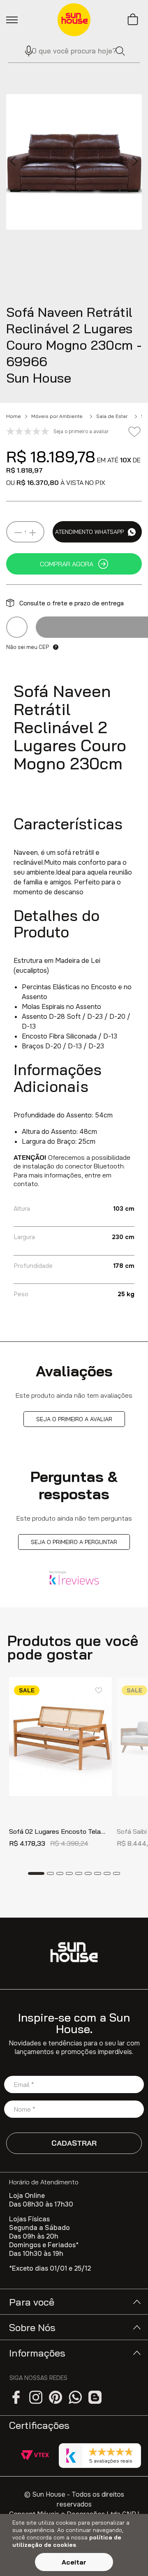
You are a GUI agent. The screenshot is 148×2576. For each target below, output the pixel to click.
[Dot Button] (36, 1873)
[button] (25, 51)
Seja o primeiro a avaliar (74, 1419)
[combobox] (74, 51)
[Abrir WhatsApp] (127, 2555)
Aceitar (74, 2562)
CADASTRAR (74, 2143)
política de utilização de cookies (67, 2541)
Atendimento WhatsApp (89, 532)
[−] (18, 533)
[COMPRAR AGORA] (74, 564)
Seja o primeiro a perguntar (74, 1542)
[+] (32, 533)
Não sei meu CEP (28, 647)
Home (14, 416)
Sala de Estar (112, 416)
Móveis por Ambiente (57, 416)
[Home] (74, 1952)
